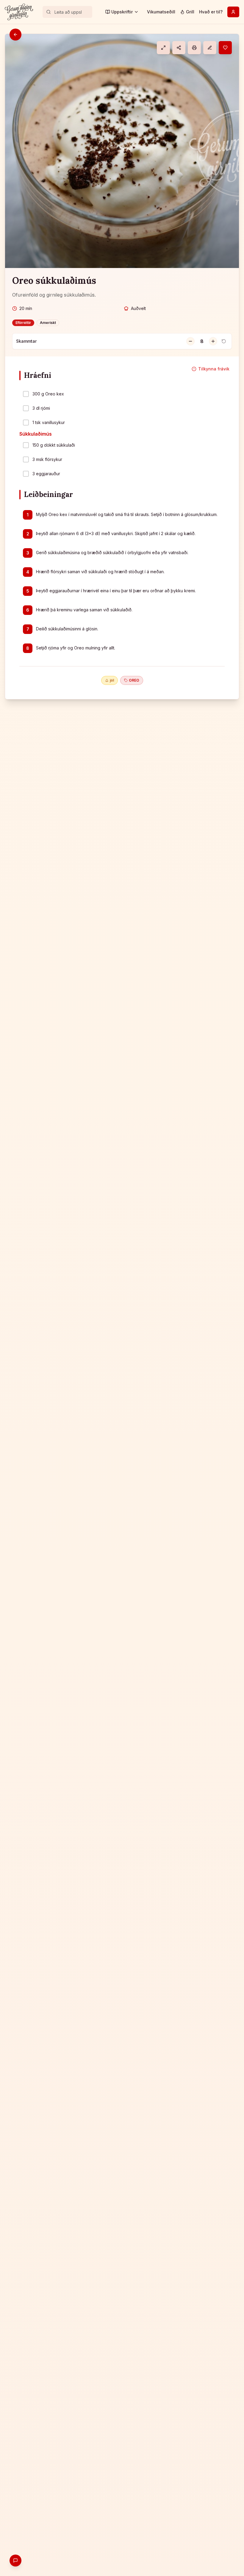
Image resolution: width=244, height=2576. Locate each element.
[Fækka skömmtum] (190, 341)
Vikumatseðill (161, 12)
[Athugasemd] (210, 48)
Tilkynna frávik (214, 369)
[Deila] (179, 48)
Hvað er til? (211, 12)
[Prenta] (194, 48)
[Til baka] (15, 35)
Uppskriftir (122, 12)
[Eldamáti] (163, 48)
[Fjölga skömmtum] (213, 341)
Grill (190, 12)
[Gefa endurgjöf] (15, 2561)
